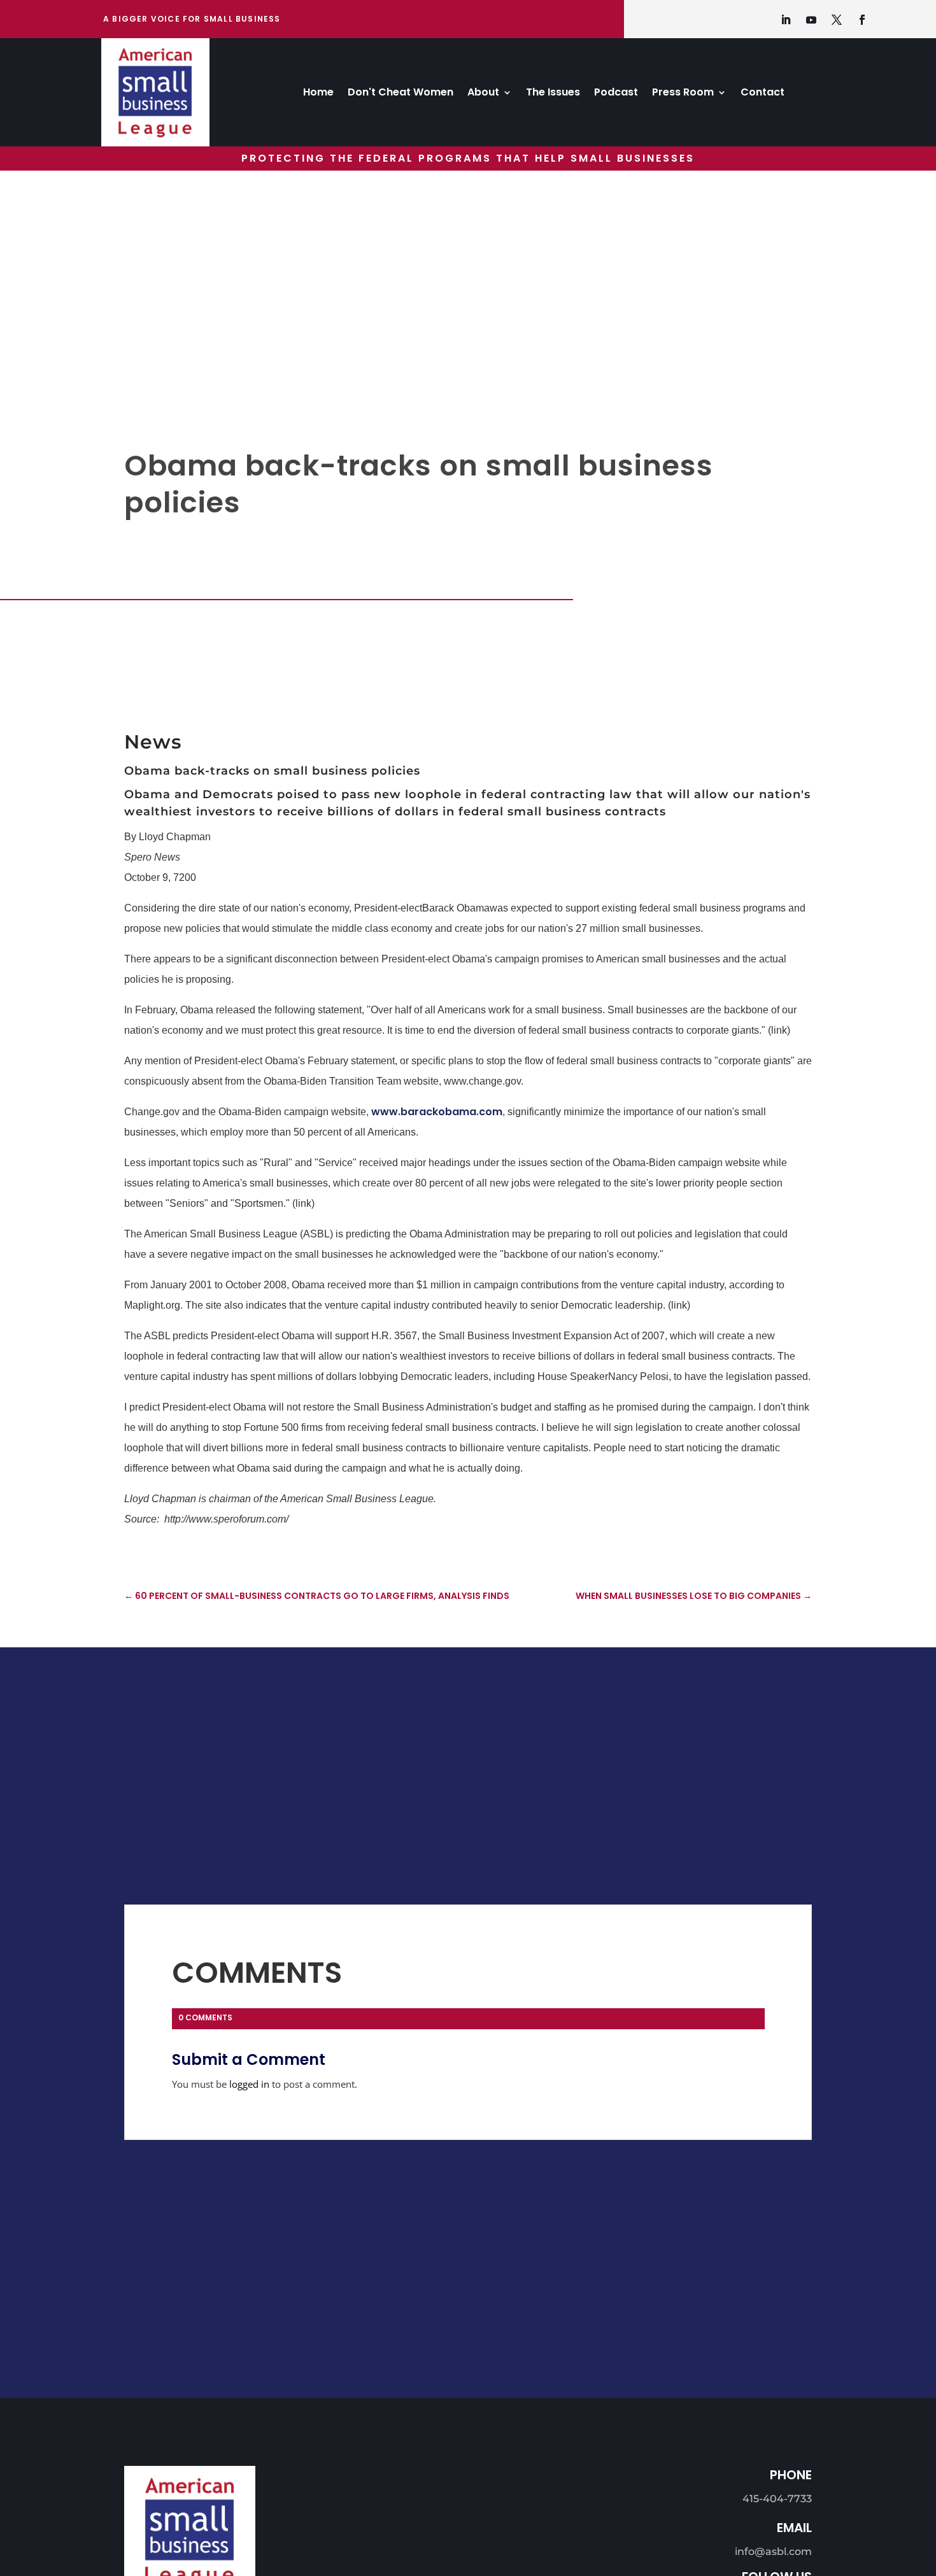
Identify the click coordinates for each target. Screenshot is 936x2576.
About (483, 94)
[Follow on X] (837, 20)
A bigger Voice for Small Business (192, 19)
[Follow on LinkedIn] (786, 20)
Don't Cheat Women (401, 94)
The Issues (553, 94)
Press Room (683, 94)
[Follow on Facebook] (862, 20)
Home (318, 94)
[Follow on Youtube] (811, 20)
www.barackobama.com (437, 1112)
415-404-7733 (777, 2499)
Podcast (616, 94)
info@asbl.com (773, 2551)
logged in (249, 2084)
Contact (762, 94)
